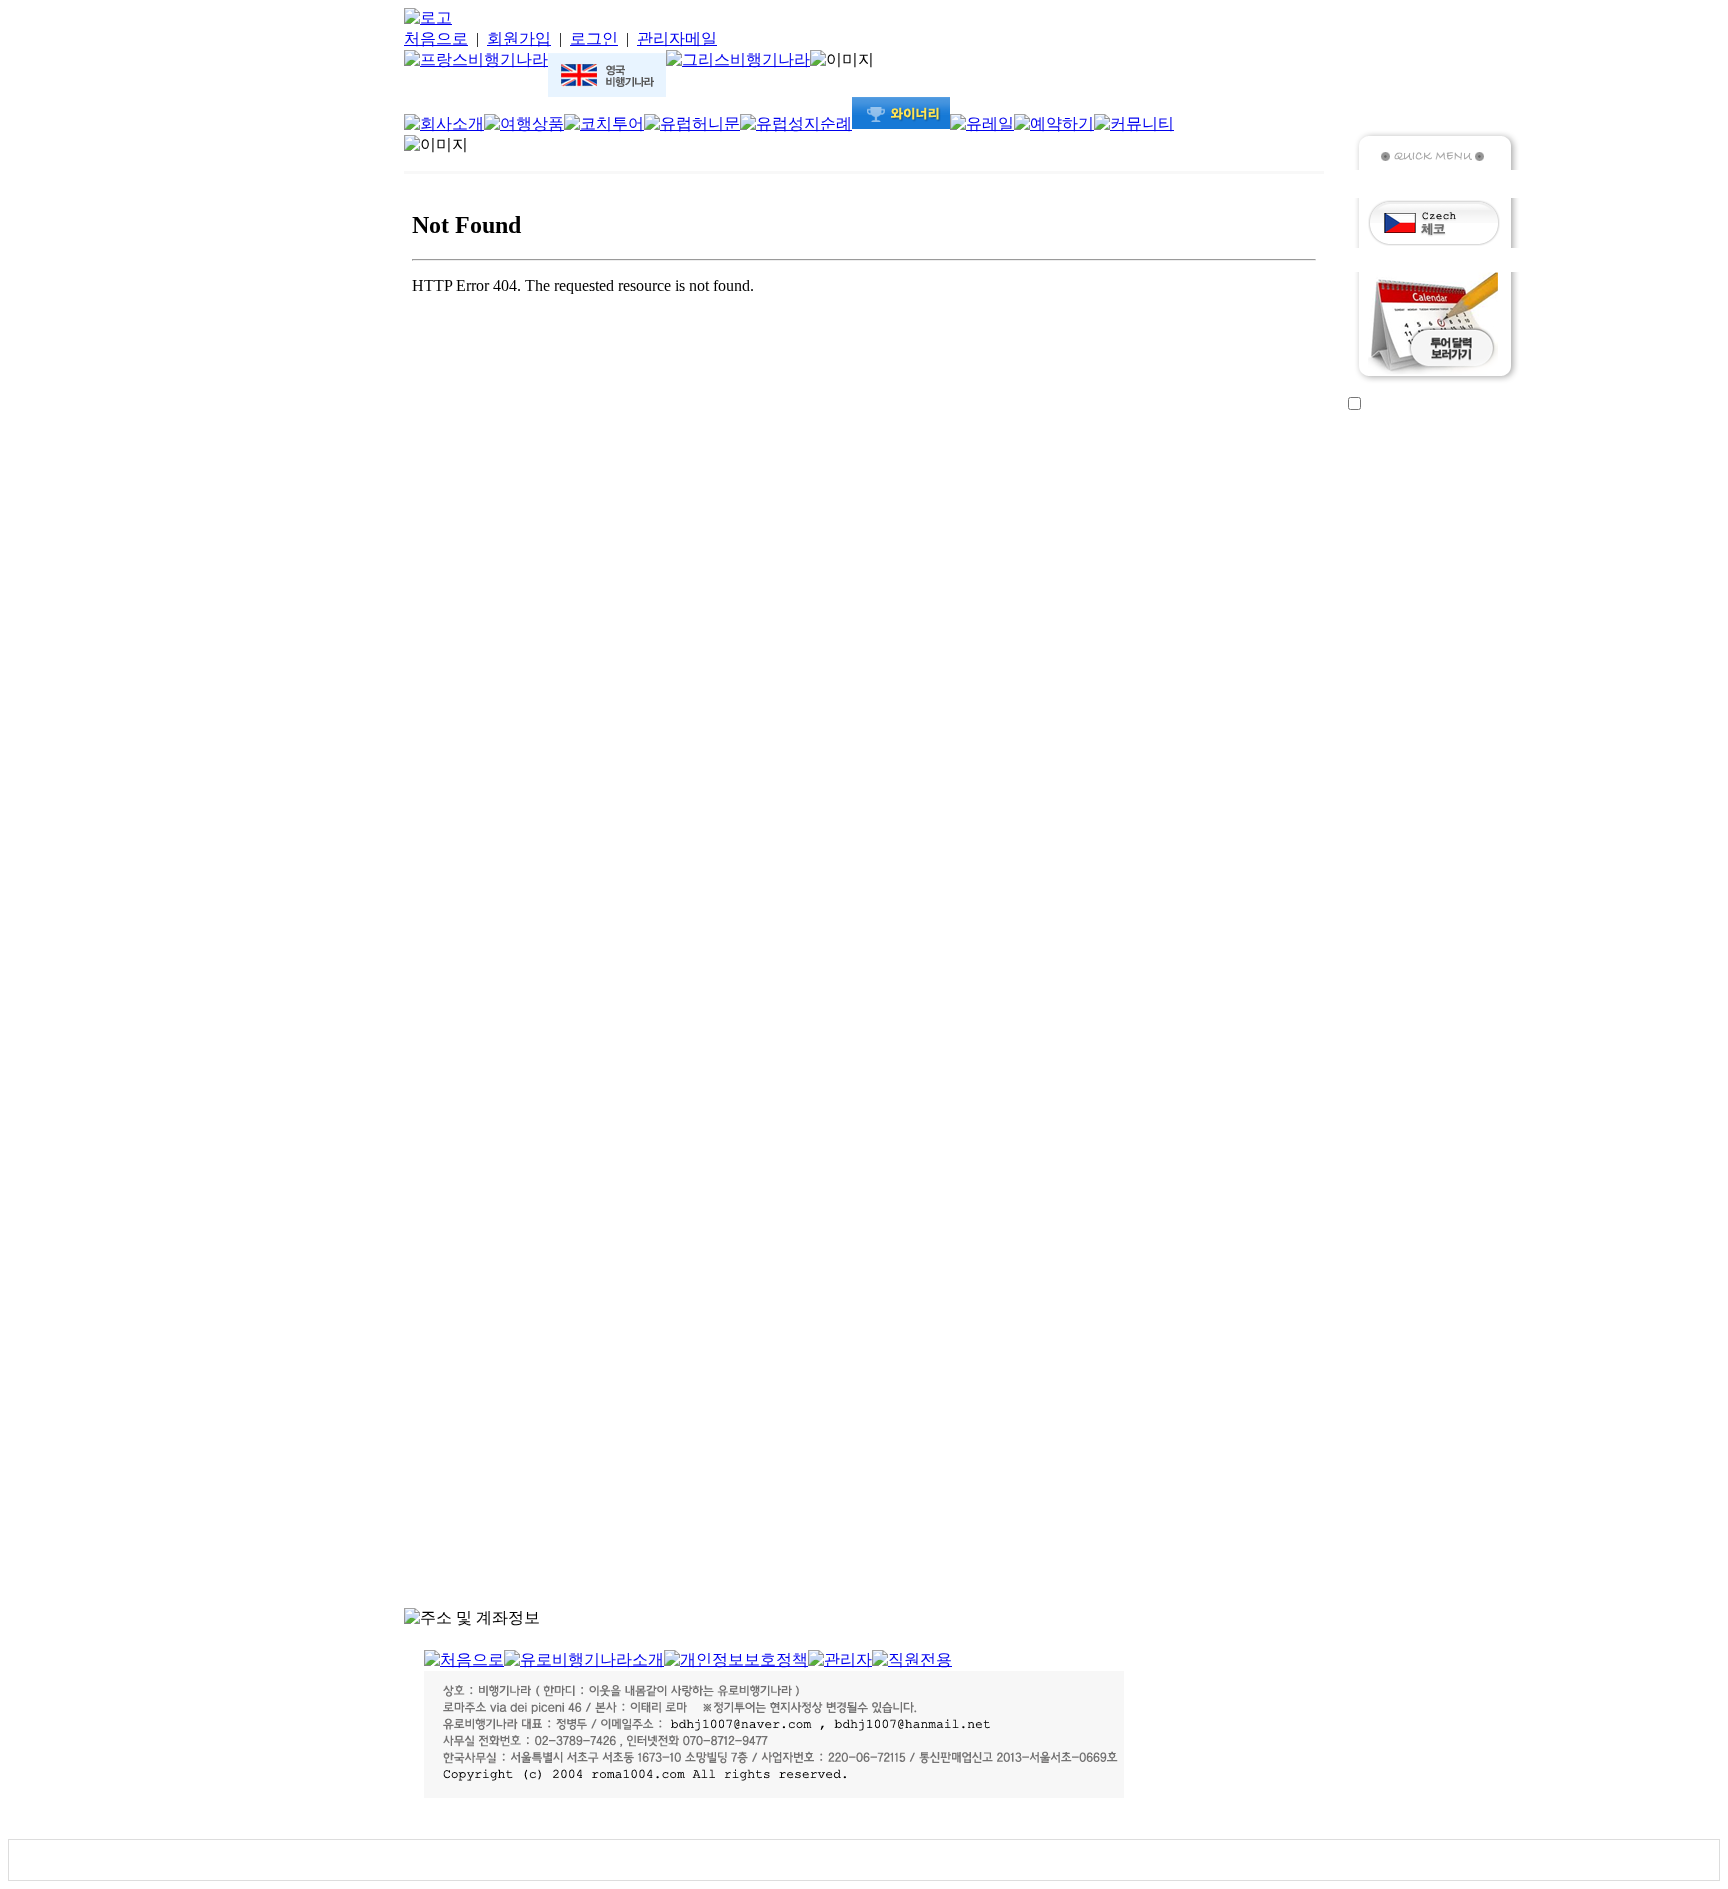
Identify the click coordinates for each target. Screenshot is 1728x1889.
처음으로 (436, 38)
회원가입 (519, 38)
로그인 (594, 38)
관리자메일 (677, 38)
